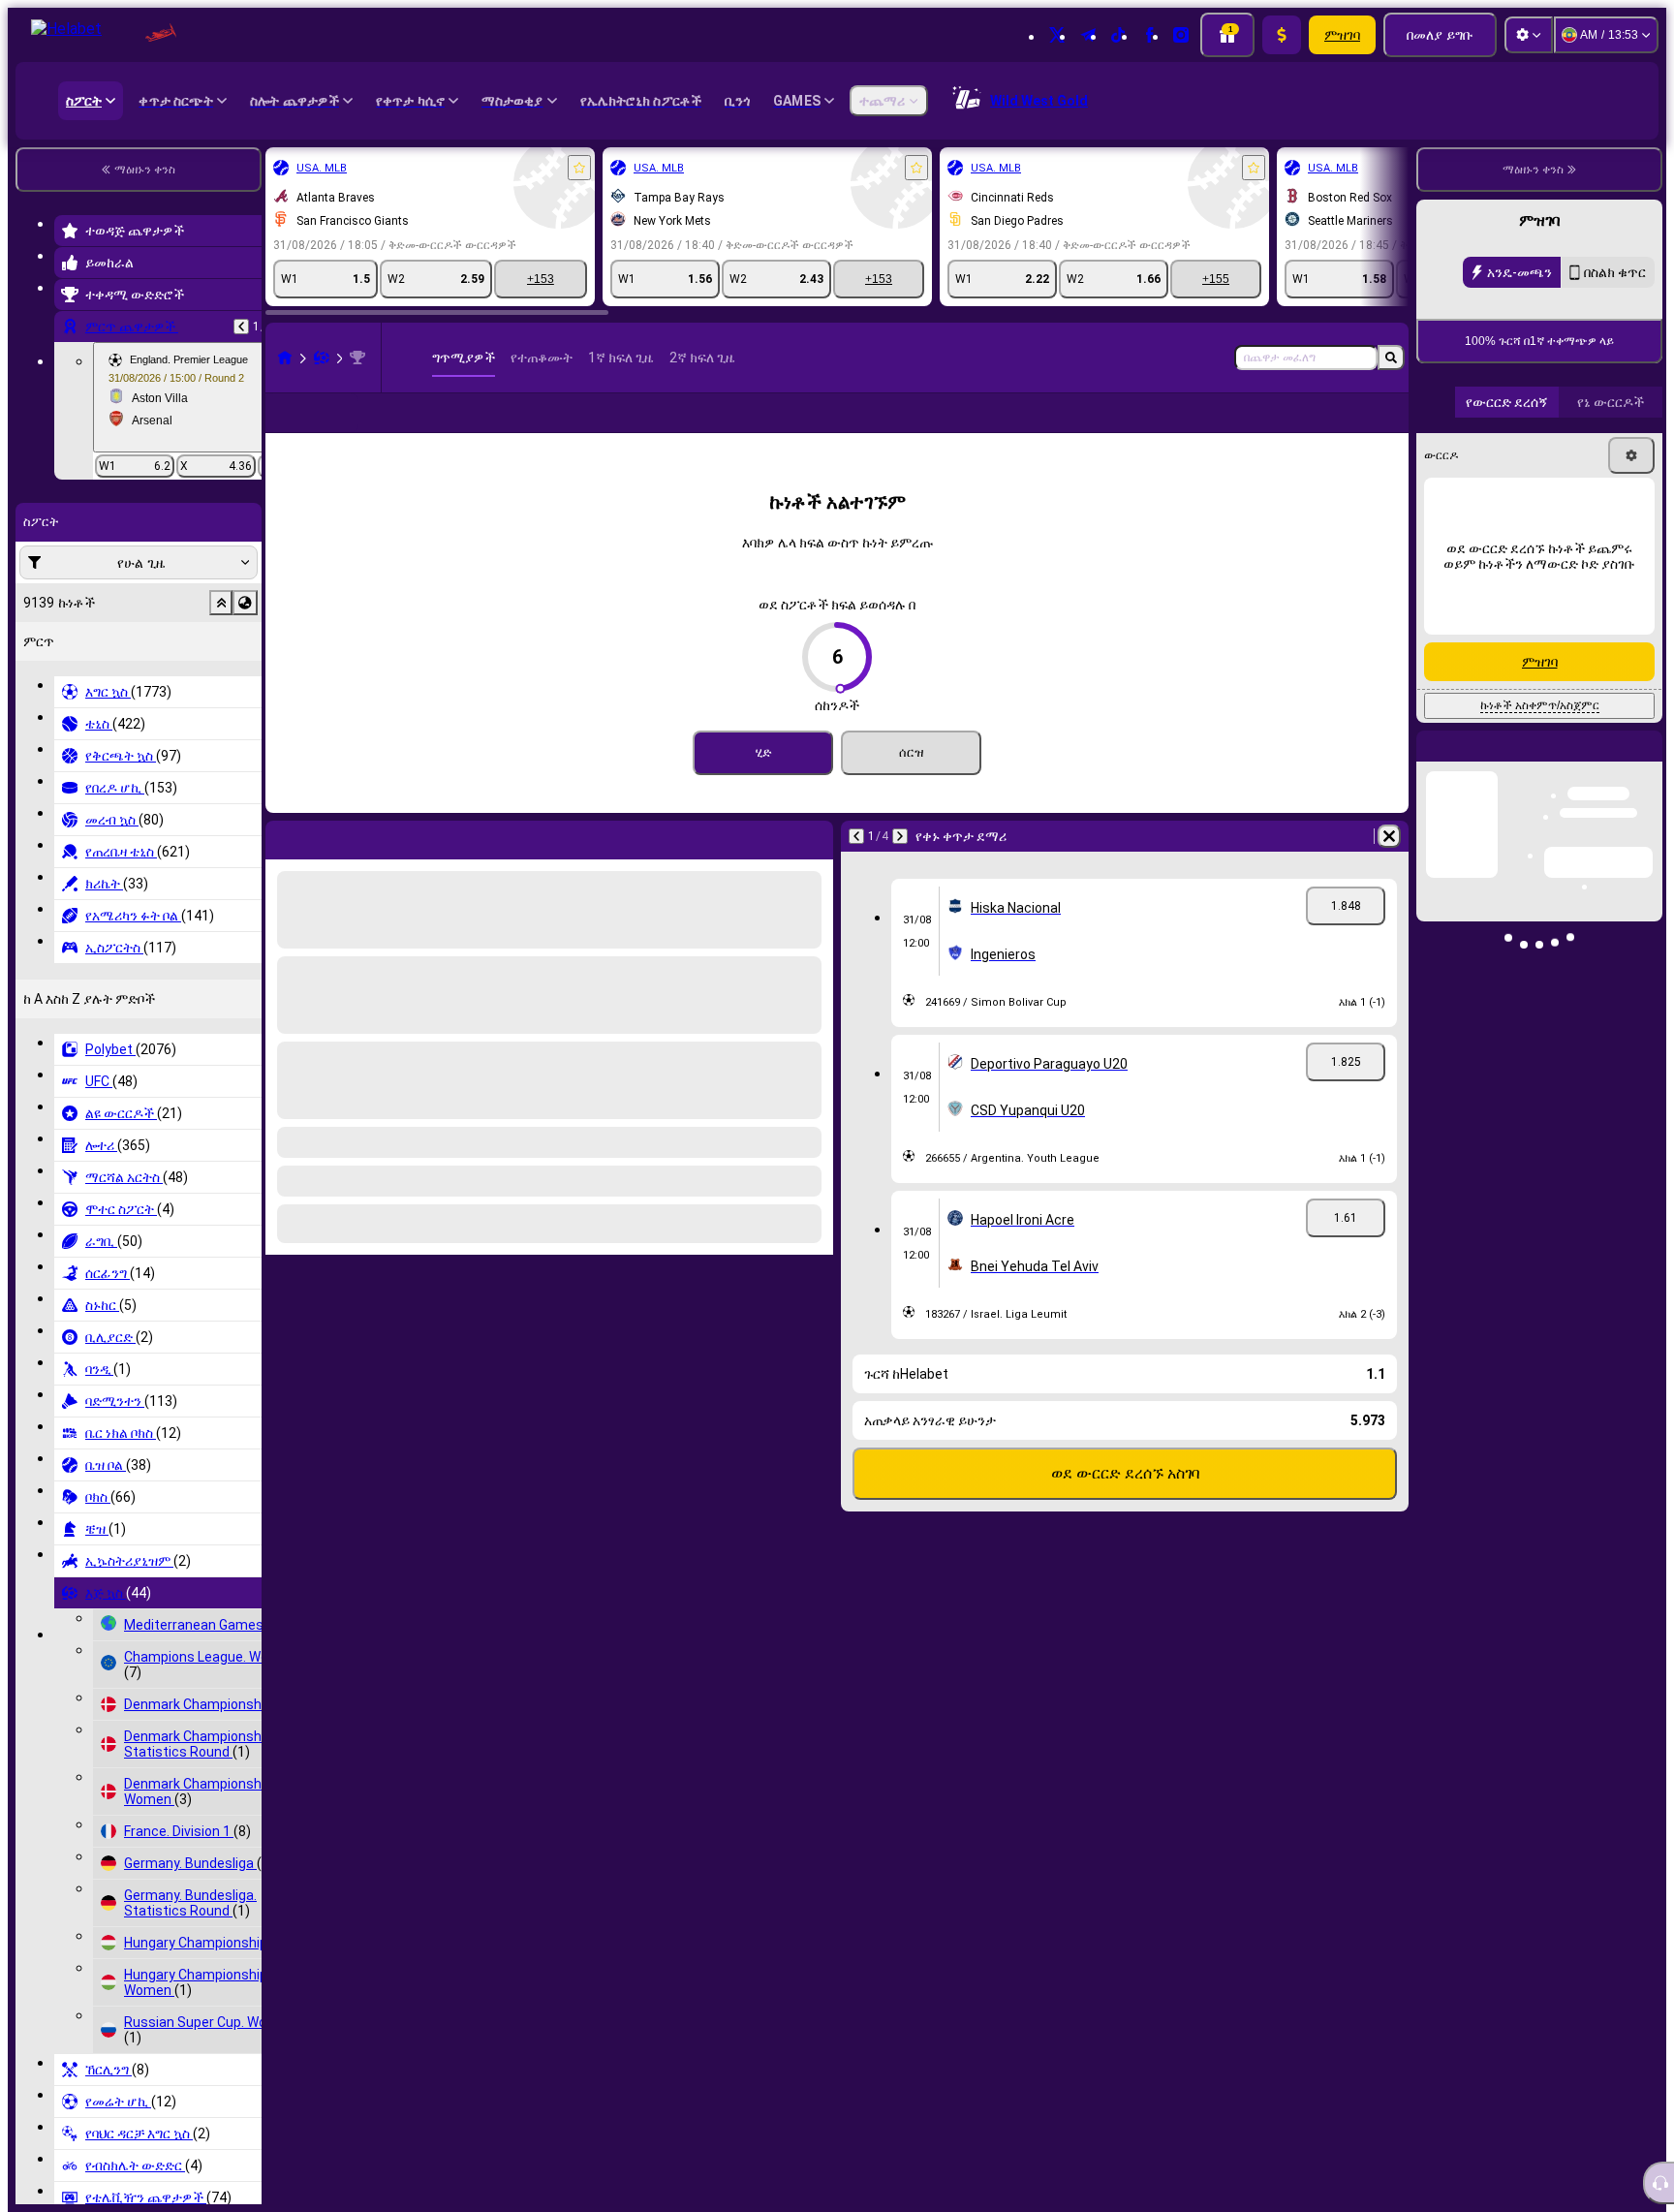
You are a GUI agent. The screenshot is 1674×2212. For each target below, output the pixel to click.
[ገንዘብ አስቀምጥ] (1282, 35)
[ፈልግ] (1391, 358)
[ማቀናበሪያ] (1529, 35)
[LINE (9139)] (285, 358)
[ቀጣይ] (900, 867)
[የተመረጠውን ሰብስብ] (221, 603)
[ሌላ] (1332, 428)
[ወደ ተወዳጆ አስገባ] (579, 168)
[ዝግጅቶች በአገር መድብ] (245, 603)
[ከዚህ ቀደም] (241, 327)
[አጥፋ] (1389, 867)
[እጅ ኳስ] (322, 358)
